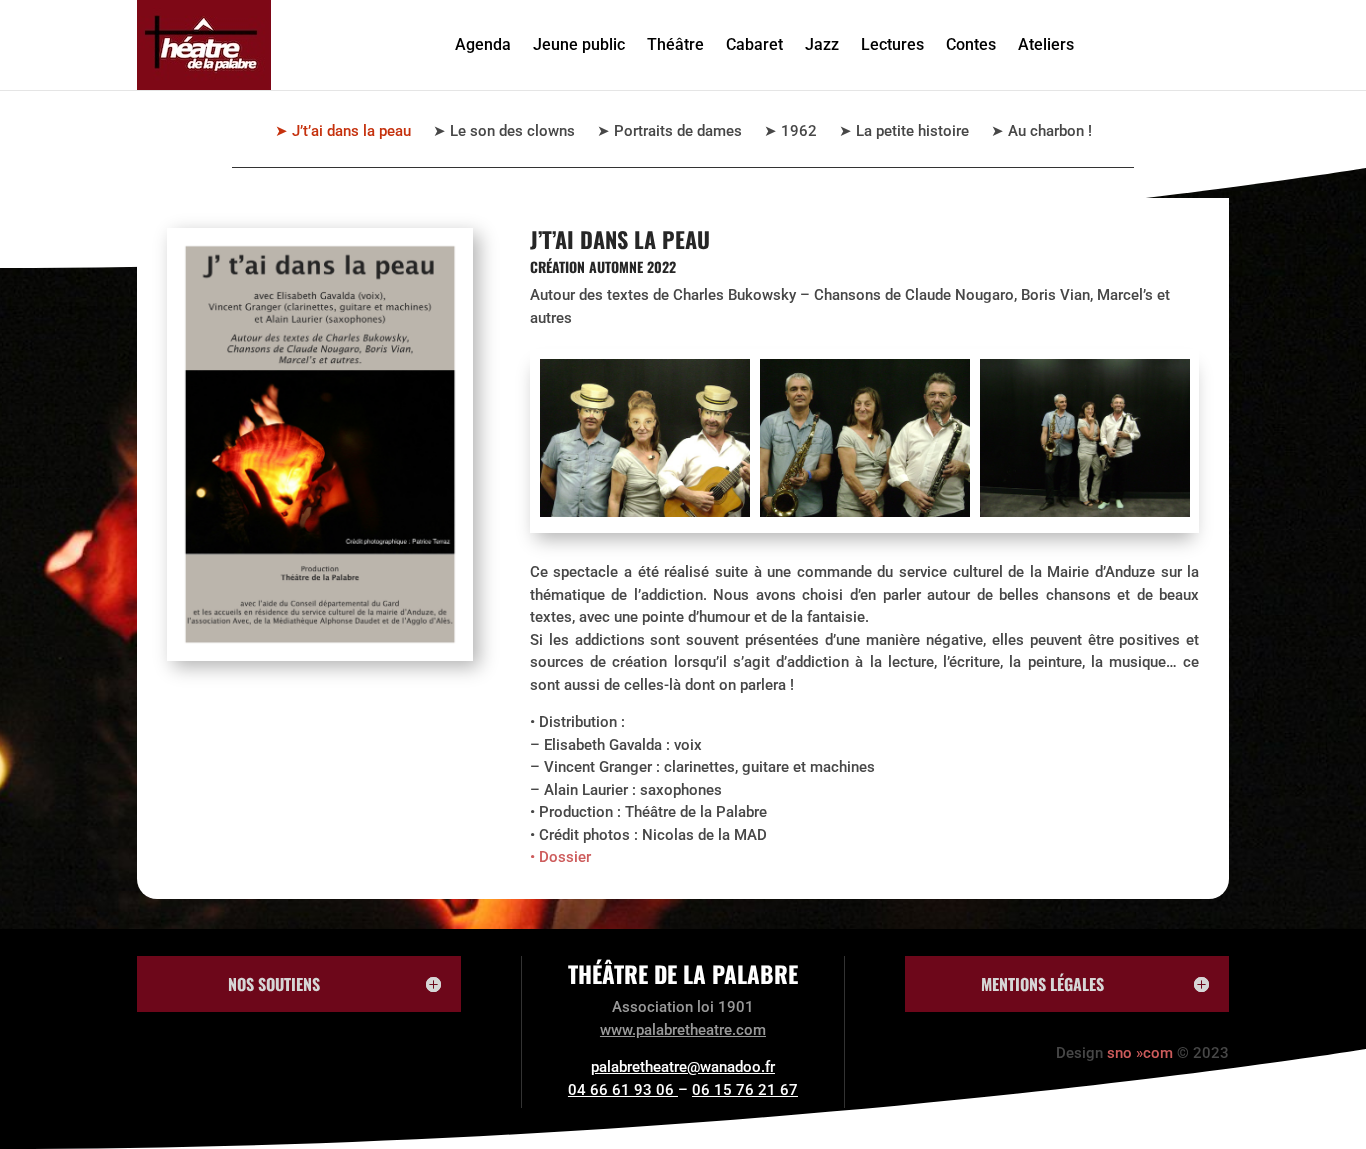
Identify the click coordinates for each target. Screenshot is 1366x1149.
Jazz (822, 44)
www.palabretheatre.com (683, 1030)
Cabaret (754, 44)
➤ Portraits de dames (669, 132)
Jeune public (579, 44)
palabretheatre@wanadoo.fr (683, 1067)
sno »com (1140, 1053)
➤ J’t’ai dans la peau (343, 132)
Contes (971, 44)
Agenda (483, 44)
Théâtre (675, 44)
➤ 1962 (790, 132)
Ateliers (1046, 44)
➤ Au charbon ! (1041, 132)
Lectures (892, 44)
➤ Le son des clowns (504, 132)
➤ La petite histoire (904, 132)
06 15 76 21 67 (745, 1090)
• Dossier (560, 857)
